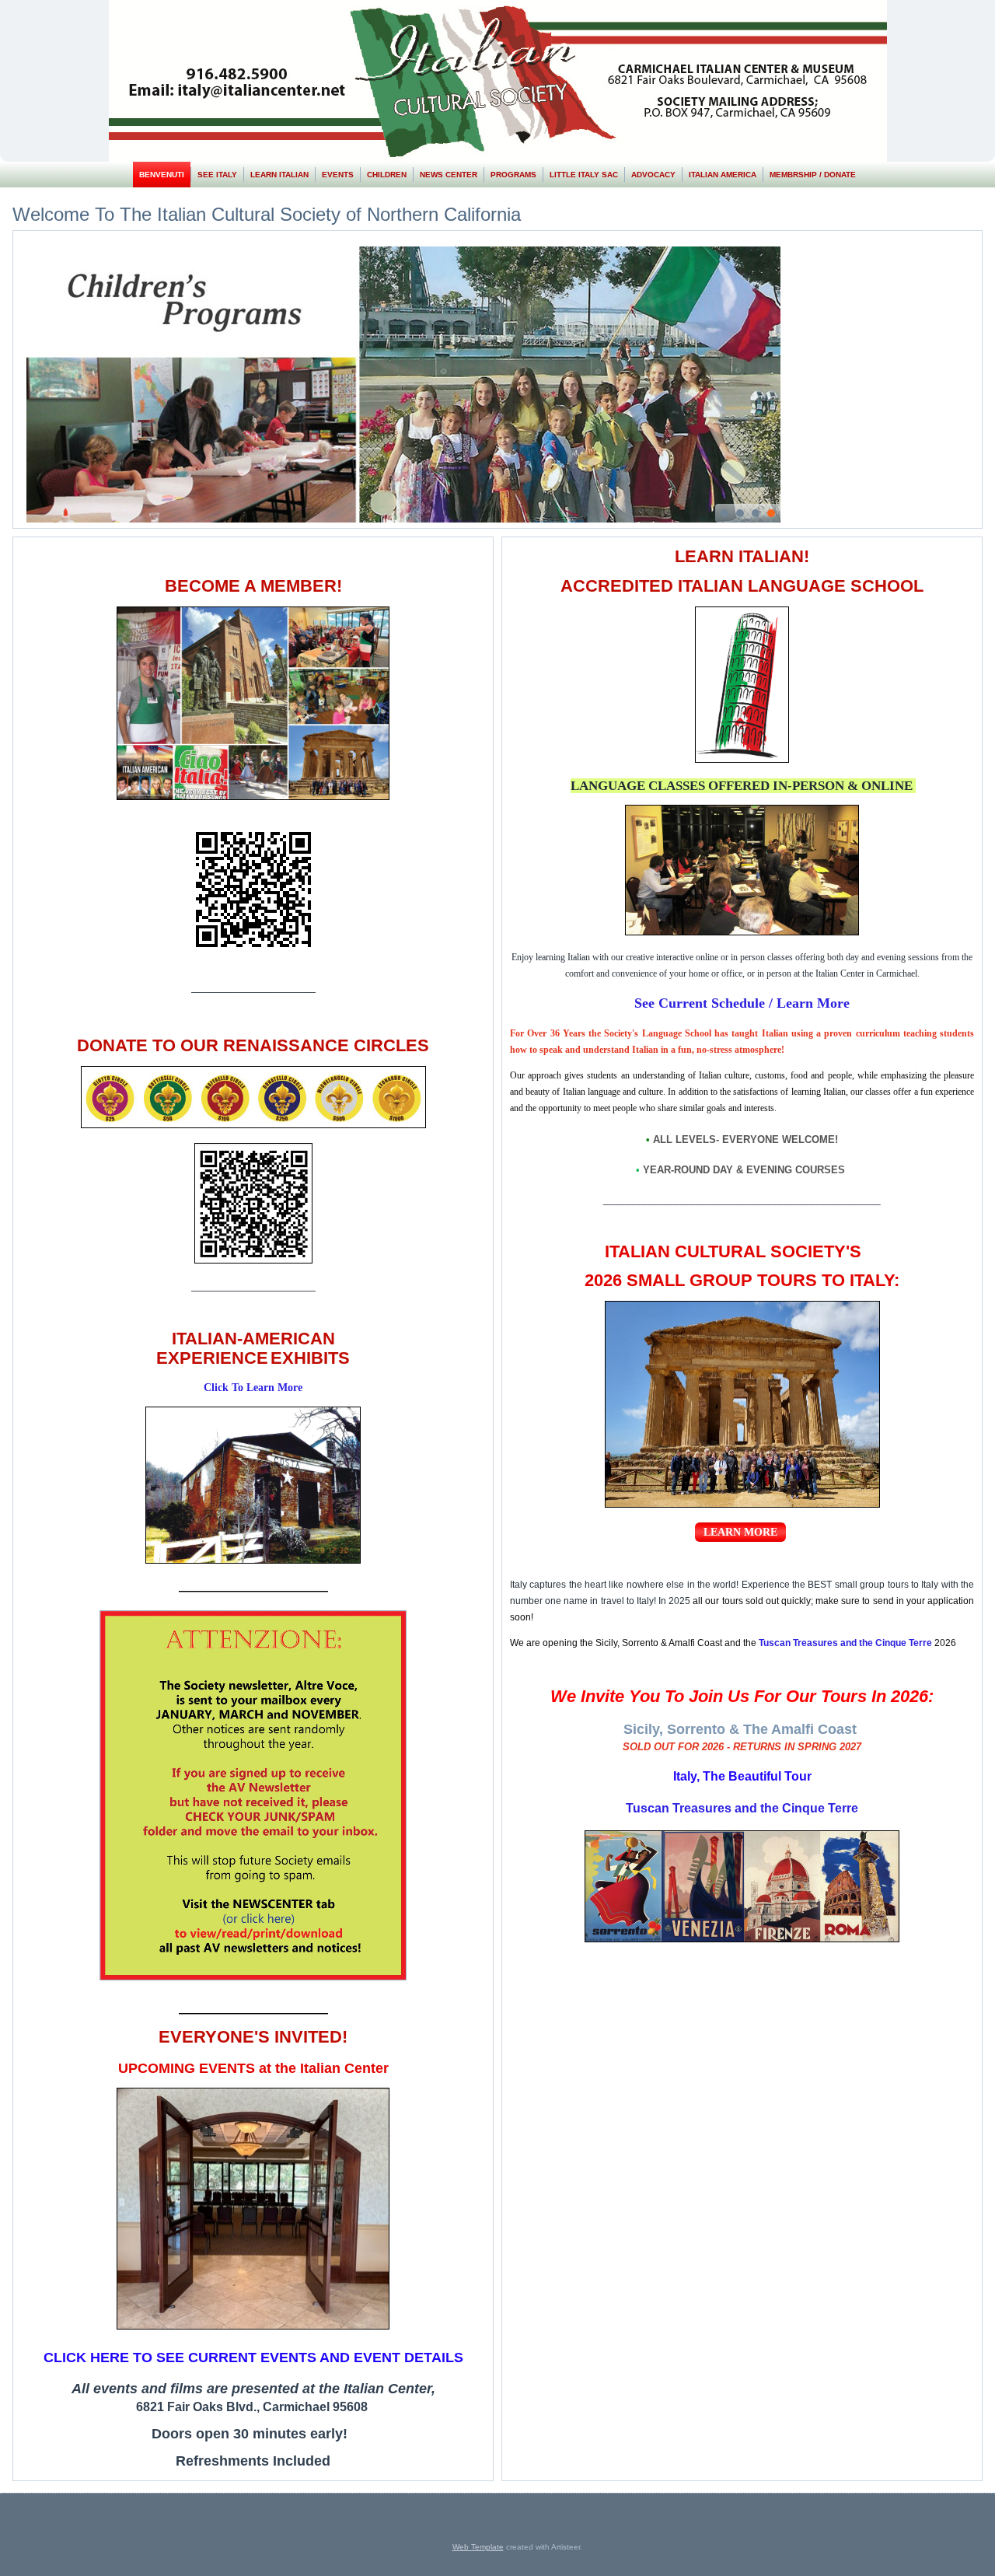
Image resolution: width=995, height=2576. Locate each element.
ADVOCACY (653, 175)
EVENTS (338, 175)
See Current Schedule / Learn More (742, 1003)
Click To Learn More (253, 1388)
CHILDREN (387, 175)
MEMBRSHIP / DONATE (813, 175)
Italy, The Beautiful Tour (742, 1776)
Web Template (478, 2547)
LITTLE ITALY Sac (584, 175)
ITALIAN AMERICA (723, 175)
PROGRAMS (513, 175)
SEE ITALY (217, 175)
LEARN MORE (740, 1532)
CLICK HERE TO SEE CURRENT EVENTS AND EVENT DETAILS (253, 2358)
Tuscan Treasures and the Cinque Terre (742, 1808)
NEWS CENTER (449, 175)
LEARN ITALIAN (279, 175)
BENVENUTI (162, 175)
